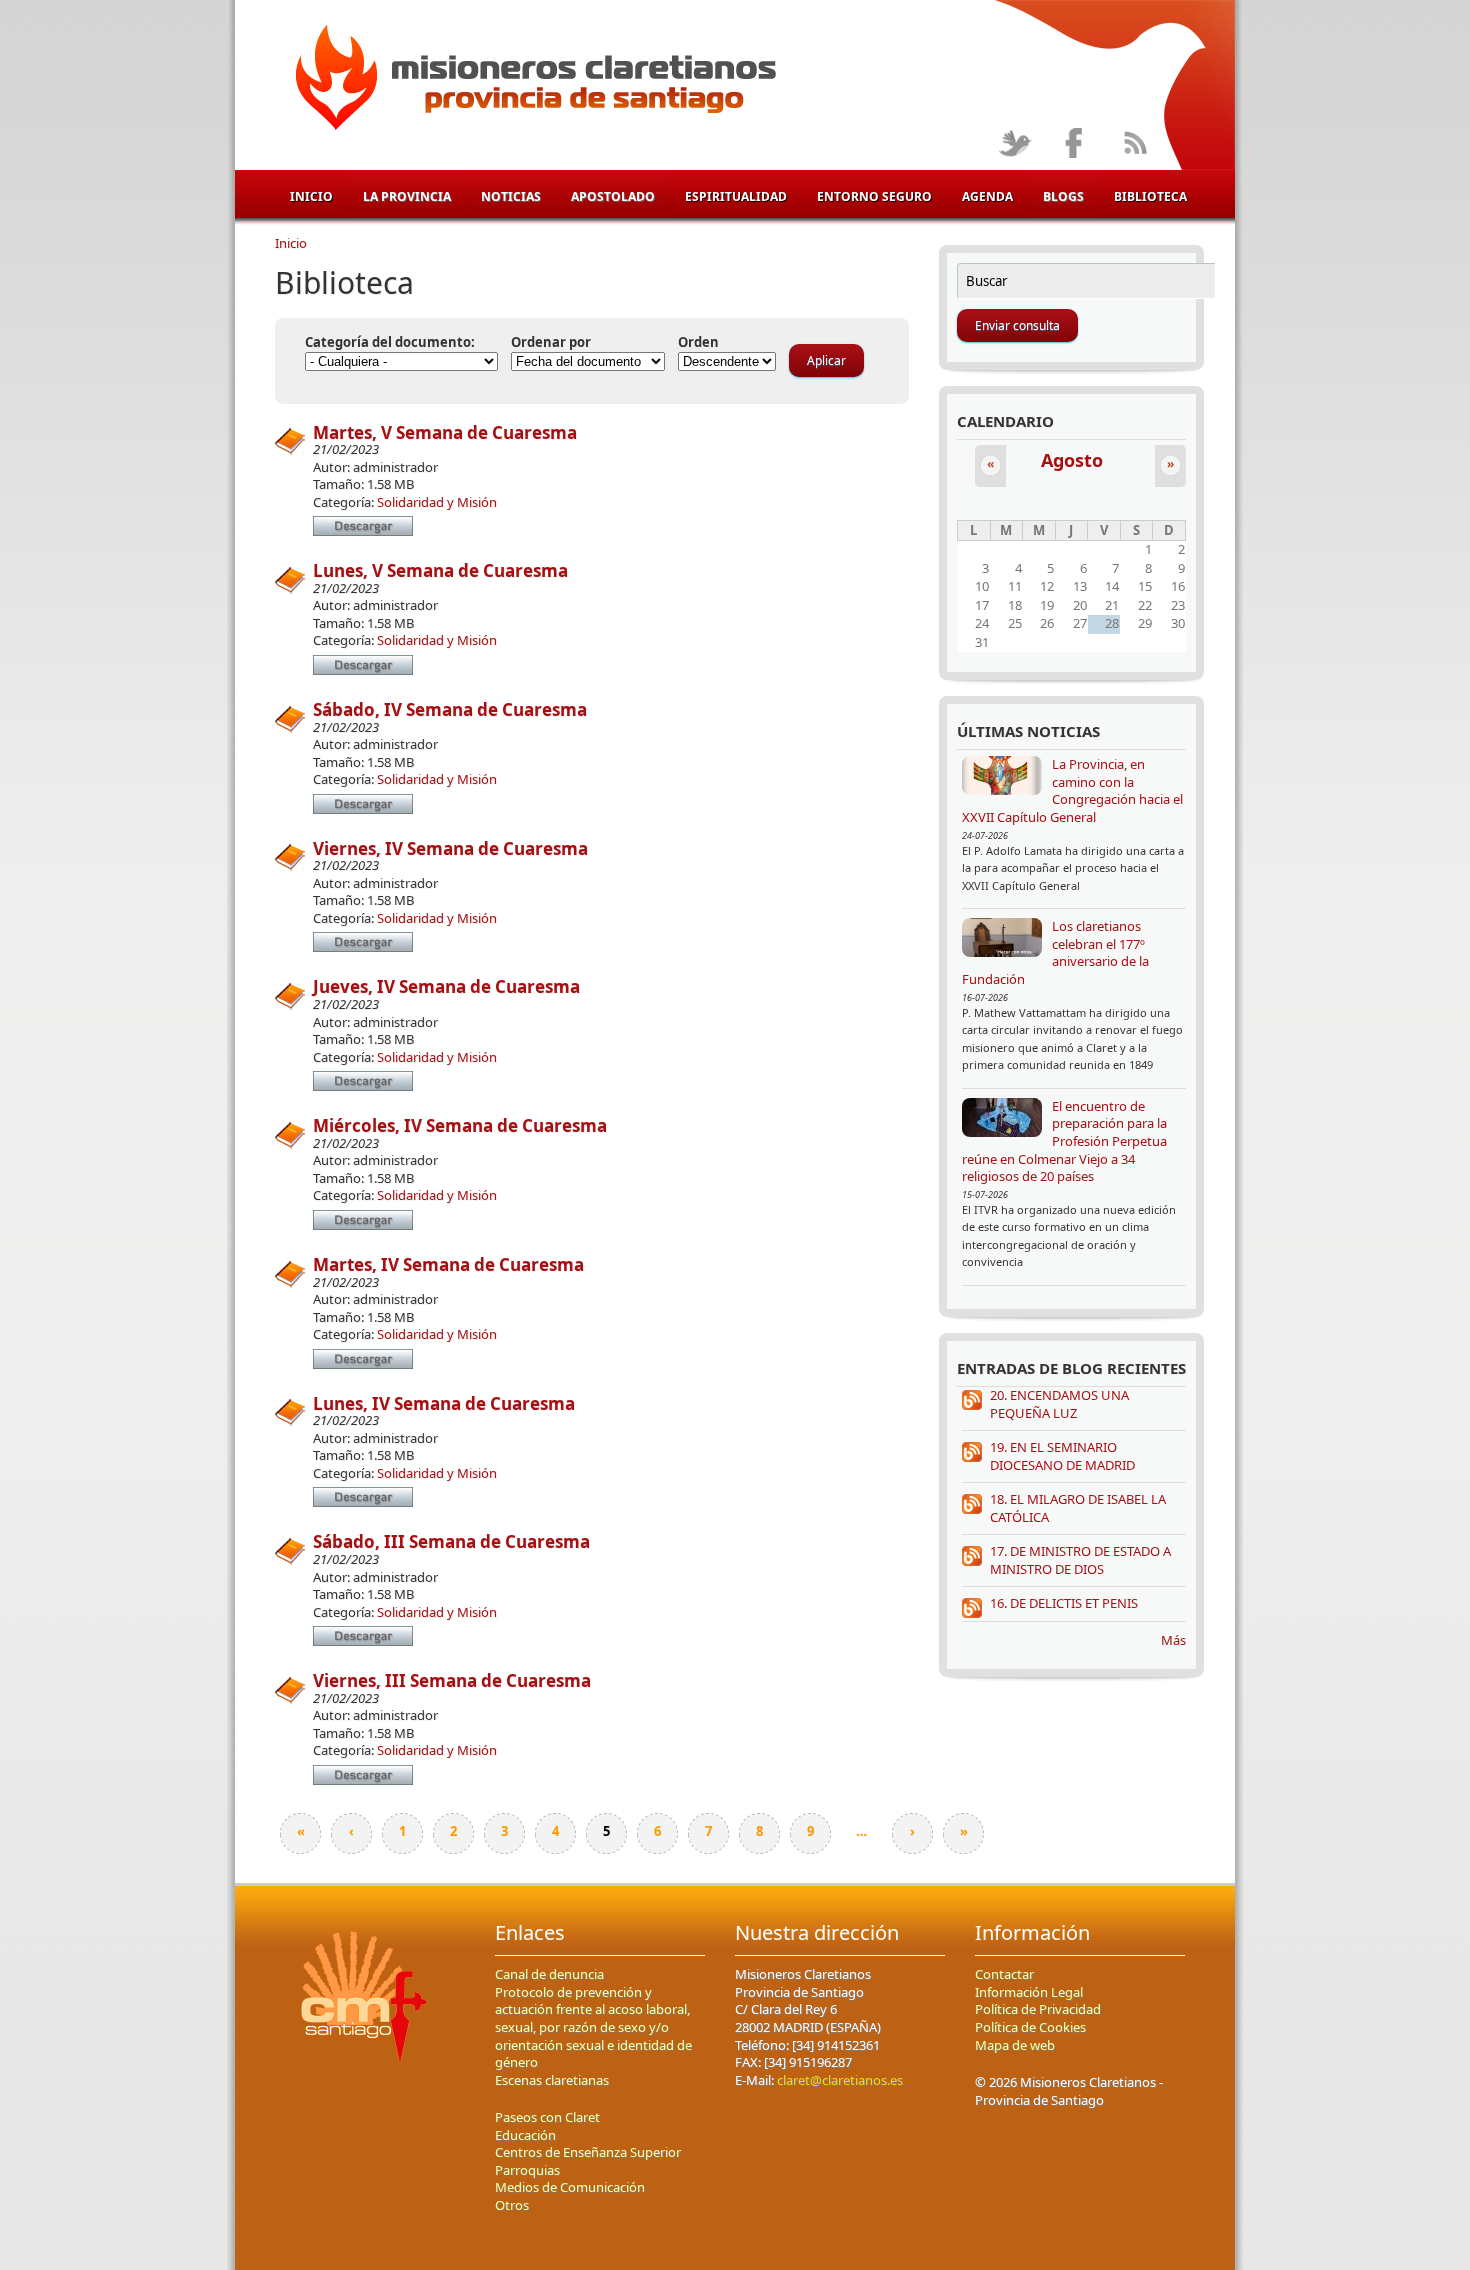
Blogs (1063, 196)
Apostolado (613, 196)
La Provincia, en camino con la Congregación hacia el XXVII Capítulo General (1072, 790)
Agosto (1072, 460)
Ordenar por (551, 342)
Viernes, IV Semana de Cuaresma (450, 848)
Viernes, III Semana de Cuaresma (452, 1680)
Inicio (311, 196)
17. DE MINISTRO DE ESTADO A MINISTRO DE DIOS (1080, 1560)
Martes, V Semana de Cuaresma (445, 432)
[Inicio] (532, 81)
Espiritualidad (736, 196)
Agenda (987, 196)
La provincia (407, 196)
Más (1173, 1640)
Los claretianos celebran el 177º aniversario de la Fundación (1055, 952)
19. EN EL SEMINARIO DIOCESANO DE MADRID (1062, 1456)
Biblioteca (1150, 196)
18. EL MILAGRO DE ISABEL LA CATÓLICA (1078, 1508)
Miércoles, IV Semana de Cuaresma (460, 1125)
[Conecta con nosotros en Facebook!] (1074, 144)
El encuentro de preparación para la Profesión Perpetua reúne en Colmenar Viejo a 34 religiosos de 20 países (1064, 1141)
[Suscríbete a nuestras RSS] (1134, 144)
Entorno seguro (874, 196)
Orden (698, 342)
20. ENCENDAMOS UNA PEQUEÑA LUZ (1059, 1404)
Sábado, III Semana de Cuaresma (451, 1541)
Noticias (511, 196)
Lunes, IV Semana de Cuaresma (444, 1403)
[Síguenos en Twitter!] (1014, 144)
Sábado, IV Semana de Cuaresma (450, 709)
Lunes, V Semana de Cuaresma (440, 570)
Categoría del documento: (390, 342)
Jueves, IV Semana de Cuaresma (446, 986)
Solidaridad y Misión (437, 502)
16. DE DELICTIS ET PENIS (1064, 1603)
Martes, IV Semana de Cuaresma (448, 1264)
